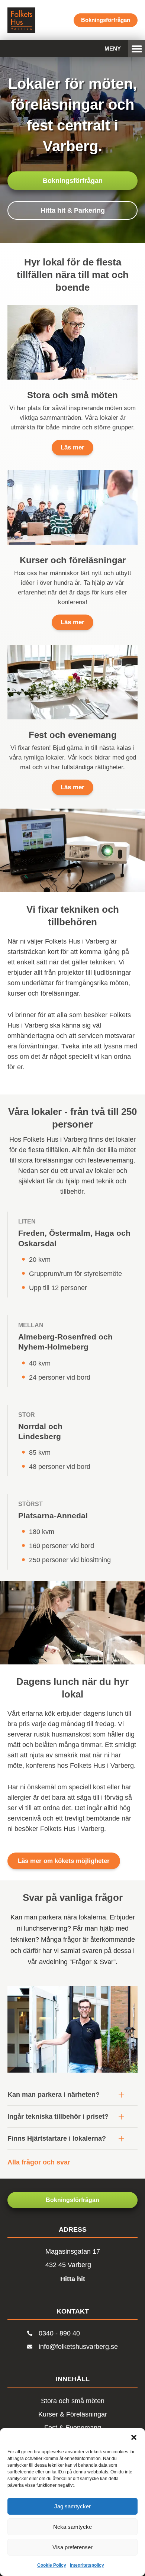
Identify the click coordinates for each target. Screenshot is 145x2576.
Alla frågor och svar (39, 2162)
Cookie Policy (52, 2565)
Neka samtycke (72, 2527)
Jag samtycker (72, 2506)
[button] (134, 2437)
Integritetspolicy (87, 2565)
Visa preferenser (72, 2547)
